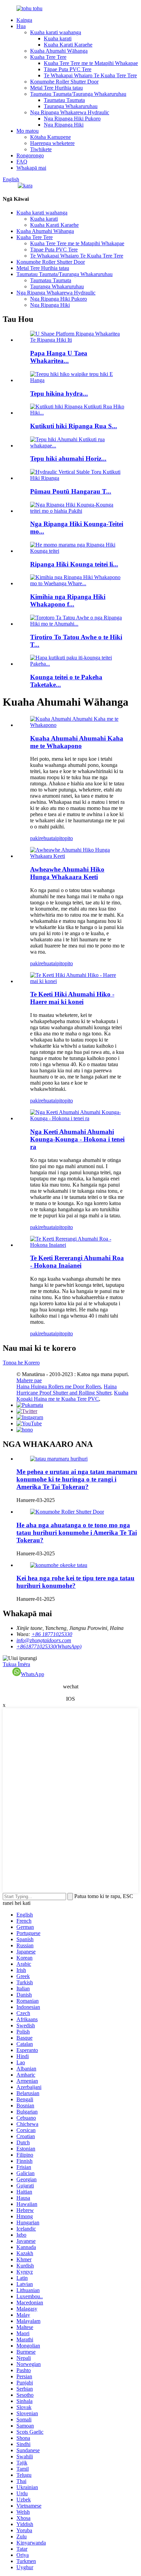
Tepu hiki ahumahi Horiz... (68, 459)
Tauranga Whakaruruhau (71, 106)
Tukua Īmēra (16, 1664)
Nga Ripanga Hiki (64, 125)
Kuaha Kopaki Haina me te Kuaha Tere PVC (72, 1396)
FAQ (22, 162)
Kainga (24, 20)
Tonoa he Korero (21, 1363)
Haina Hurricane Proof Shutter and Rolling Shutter (67, 1390)
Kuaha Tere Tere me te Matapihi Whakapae (91, 63)
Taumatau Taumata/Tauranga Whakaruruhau (78, 94)
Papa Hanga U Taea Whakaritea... (59, 357)
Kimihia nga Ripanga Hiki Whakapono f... (68, 600)
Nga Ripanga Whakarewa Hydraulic (70, 112)
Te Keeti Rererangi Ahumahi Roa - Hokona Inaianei (77, 1262)
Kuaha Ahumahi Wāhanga (59, 51)
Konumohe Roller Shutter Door (64, 82)
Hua (21, 26)
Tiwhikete (41, 149)
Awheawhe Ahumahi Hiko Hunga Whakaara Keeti (67, 873)
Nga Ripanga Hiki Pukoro (72, 119)
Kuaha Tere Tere (48, 57)
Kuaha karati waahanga (56, 32)
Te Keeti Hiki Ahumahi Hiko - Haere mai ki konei (72, 998)
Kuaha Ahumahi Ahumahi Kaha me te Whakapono (77, 742)
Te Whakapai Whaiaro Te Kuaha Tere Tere (90, 75)
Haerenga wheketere (52, 143)
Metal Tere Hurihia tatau (56, 88)
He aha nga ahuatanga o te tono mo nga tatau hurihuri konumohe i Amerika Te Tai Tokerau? (77, 1533)
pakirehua (41, 838)
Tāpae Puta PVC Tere (68, 69)
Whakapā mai (31, 168)
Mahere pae (29, 1380)
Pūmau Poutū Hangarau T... (71, 491)
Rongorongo (30, 155)
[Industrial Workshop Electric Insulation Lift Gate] (77, 856)
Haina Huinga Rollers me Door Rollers (59, 1387)
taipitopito (62, 838)
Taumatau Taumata (64, 100)
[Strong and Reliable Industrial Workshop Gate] (77, 725)
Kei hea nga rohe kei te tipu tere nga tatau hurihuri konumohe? (75, 1582)
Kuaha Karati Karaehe (68, 45)
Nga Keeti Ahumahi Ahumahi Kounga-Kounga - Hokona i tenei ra (77, 1139)
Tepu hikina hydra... (59, 394)
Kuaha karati (58, 38)
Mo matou (28, 131)
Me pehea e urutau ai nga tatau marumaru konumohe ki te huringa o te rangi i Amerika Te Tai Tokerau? (77, 1479)
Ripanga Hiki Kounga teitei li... (74, 564)
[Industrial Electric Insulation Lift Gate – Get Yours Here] (77, 981)
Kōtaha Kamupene (50, 137)
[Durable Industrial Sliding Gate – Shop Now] (77, 1245)
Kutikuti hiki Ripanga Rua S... (74, 426)
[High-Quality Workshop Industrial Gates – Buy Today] (77, 1118)
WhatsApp (33, 1674)
